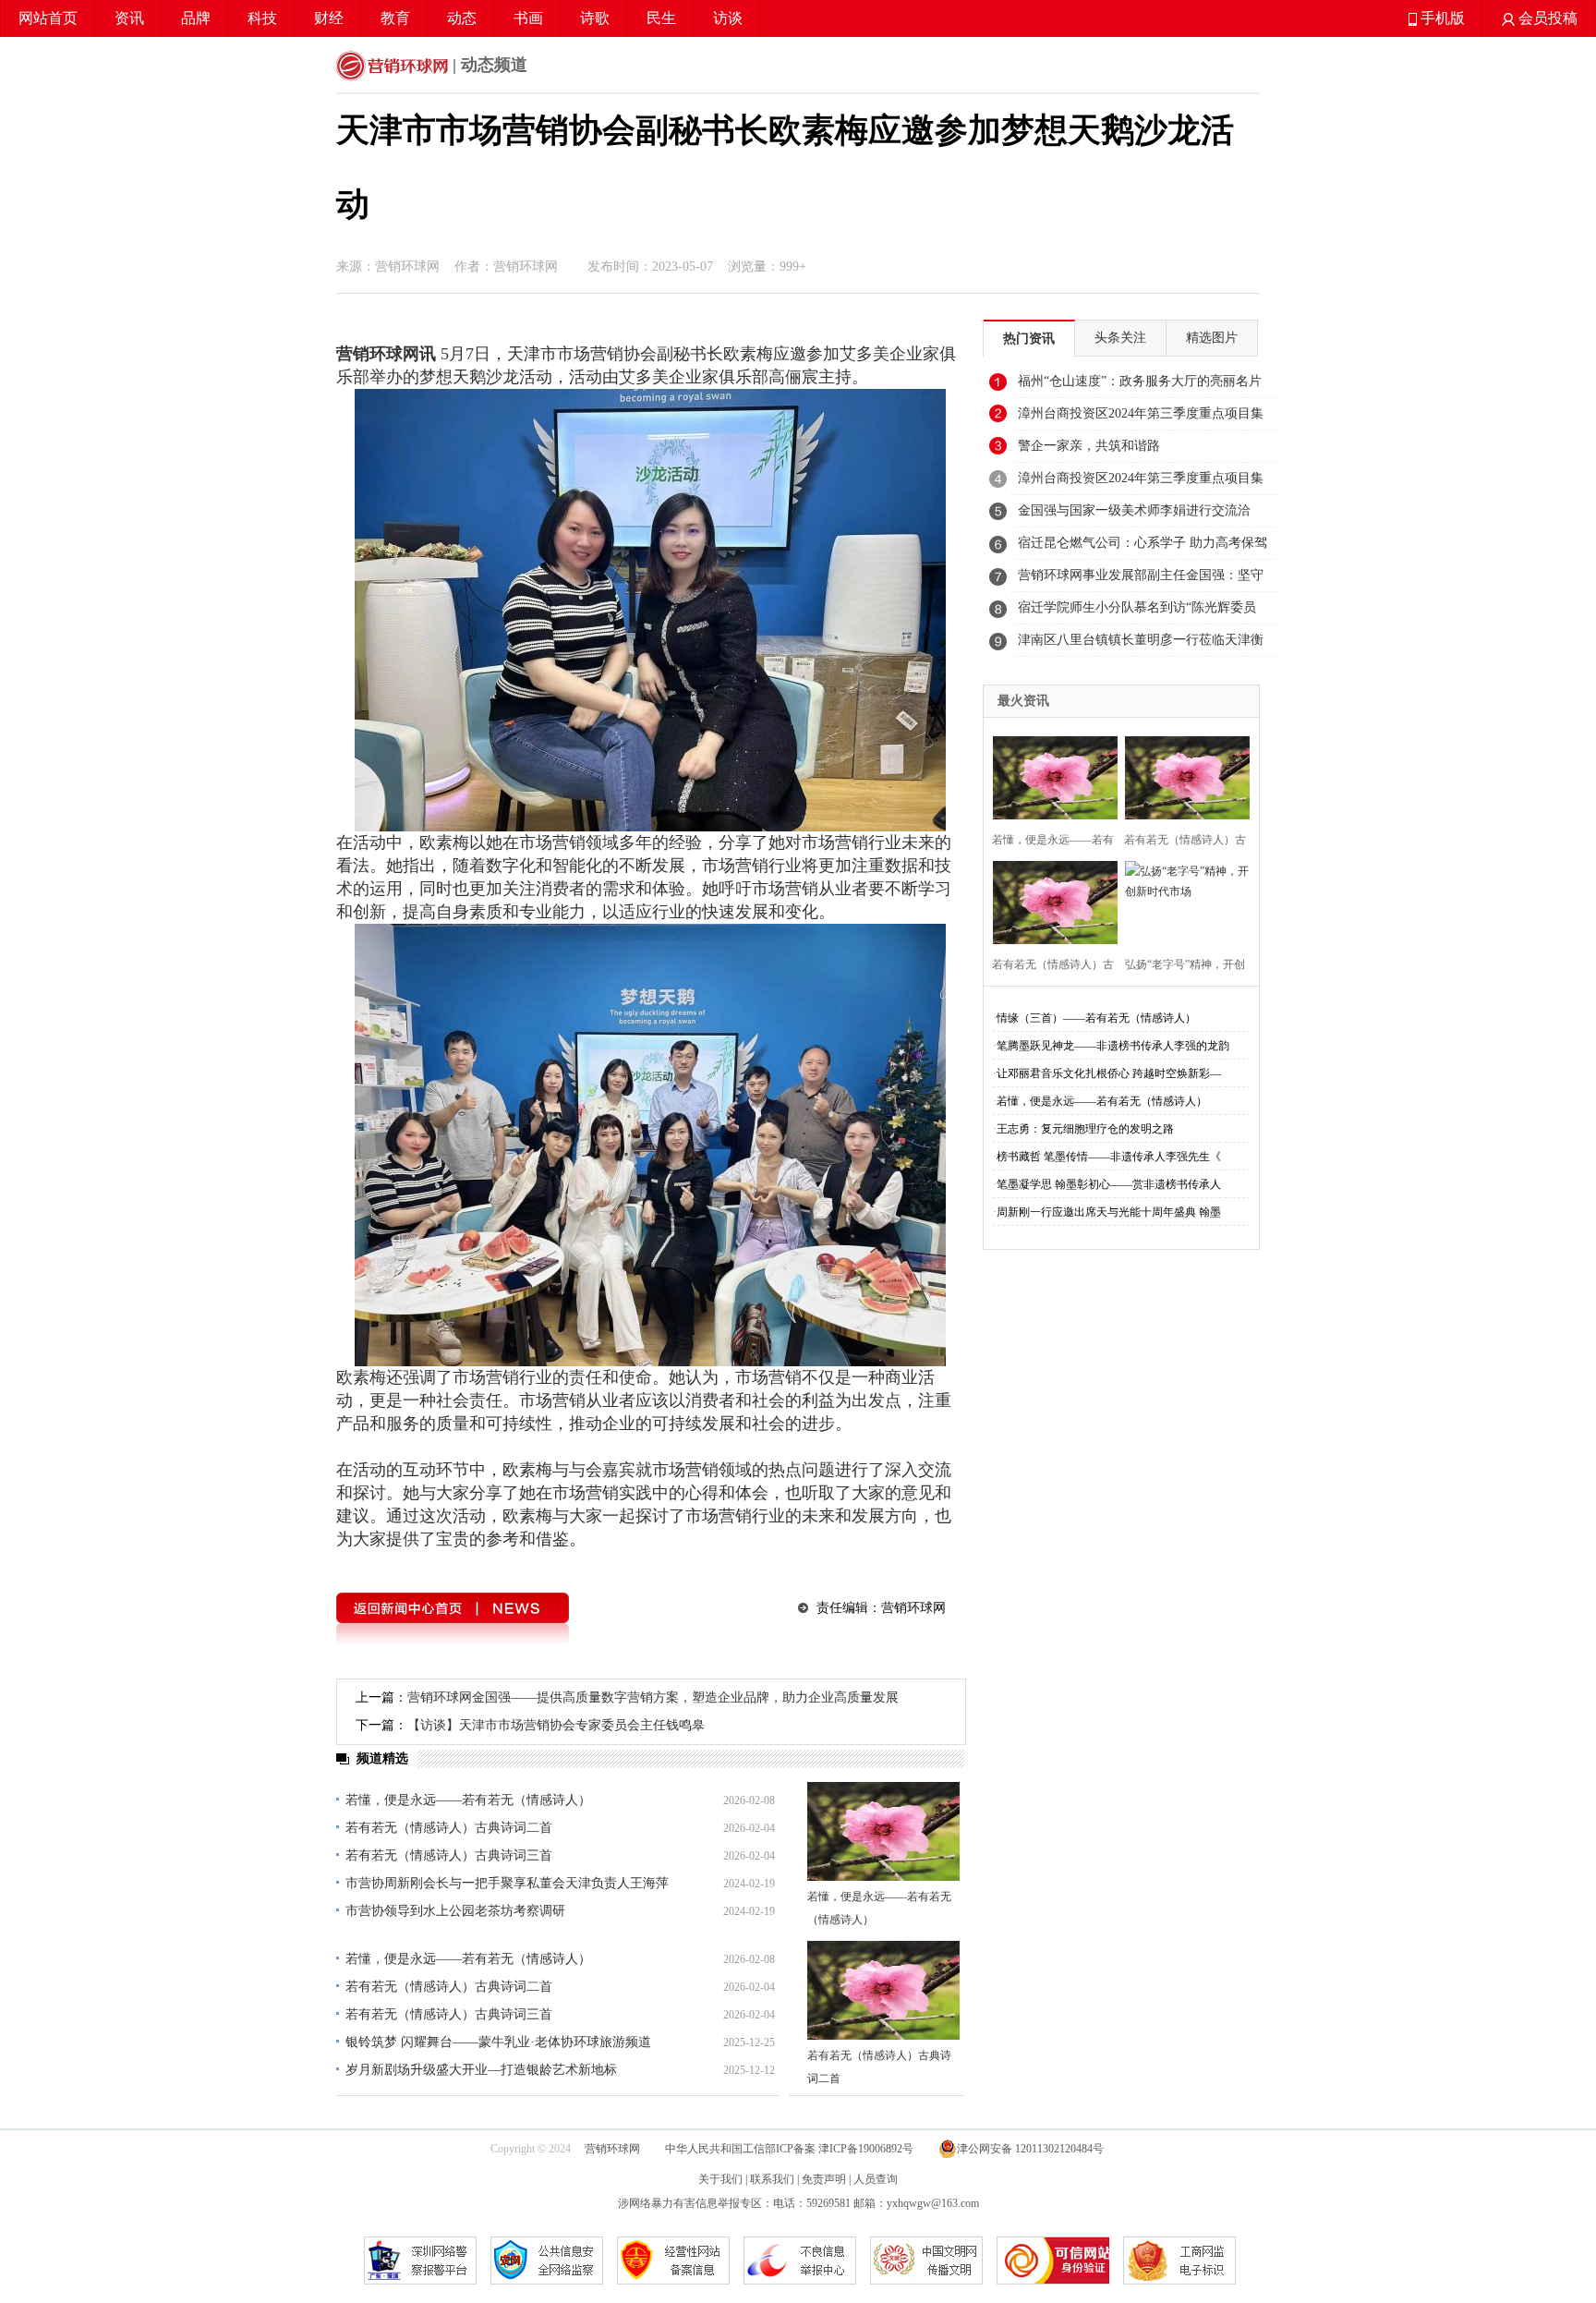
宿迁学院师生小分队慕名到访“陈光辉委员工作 (1137, 612)
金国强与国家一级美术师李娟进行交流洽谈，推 (1134, 515)
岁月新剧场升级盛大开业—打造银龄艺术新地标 (481, 2070)
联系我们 (772, 2179)
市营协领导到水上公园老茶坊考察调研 (455, 1911)
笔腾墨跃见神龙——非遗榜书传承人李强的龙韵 (1113, 1046)
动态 (462, 18)
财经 (329, 18)
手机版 (1441, 18)
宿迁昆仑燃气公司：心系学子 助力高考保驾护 (1143, 548)
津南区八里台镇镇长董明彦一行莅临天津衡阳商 (1141, 645)
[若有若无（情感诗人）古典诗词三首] (1050, 900)
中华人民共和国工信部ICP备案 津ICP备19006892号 (791, 2149)
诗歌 (595, 18)
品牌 (196, 18)
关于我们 (720, 2179)
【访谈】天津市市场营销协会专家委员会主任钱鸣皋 (556, 1725)
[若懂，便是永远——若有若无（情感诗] (1050, 776)
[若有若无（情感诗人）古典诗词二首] (883, 1990)
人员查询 (876, 2179)
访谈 (728, 18)
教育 (395, 18)
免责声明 (824, 2179)
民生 (661, 18)
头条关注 (1120, 338)
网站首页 (48, 18)
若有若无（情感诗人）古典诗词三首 (449, 1855)
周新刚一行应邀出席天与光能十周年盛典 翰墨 (1109, 1212)
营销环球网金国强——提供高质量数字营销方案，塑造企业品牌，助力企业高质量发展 (653, 1697)
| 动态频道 (488, 65)
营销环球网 (612, 2149)
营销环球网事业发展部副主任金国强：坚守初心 (1141, 580)
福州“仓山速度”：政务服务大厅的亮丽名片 (1140, 381)
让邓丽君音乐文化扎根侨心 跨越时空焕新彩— (1109, 1073)
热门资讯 (1029, 339)
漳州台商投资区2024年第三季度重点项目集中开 (1141, 418)
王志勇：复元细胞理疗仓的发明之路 (1085, 1129)
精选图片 (1212, 338)
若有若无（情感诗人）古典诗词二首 (449, 1828)
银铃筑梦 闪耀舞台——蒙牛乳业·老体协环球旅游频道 (498, 2042)
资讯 (129, 18)
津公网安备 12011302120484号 (1030, 2149)
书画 (528, 18)
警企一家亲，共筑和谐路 (1089, 446)
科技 (262, 18)
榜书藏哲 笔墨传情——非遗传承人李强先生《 (1109, 1157)
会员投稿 (1546, 18)
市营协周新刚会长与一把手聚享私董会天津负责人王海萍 (507, 1883)
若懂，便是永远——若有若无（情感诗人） (468, 1800)
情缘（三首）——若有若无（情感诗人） (1096, 1018)
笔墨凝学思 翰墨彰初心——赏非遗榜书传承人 (1109, 1184)
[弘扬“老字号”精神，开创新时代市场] (1182, 900)
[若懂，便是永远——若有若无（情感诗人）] (883, 1831)
